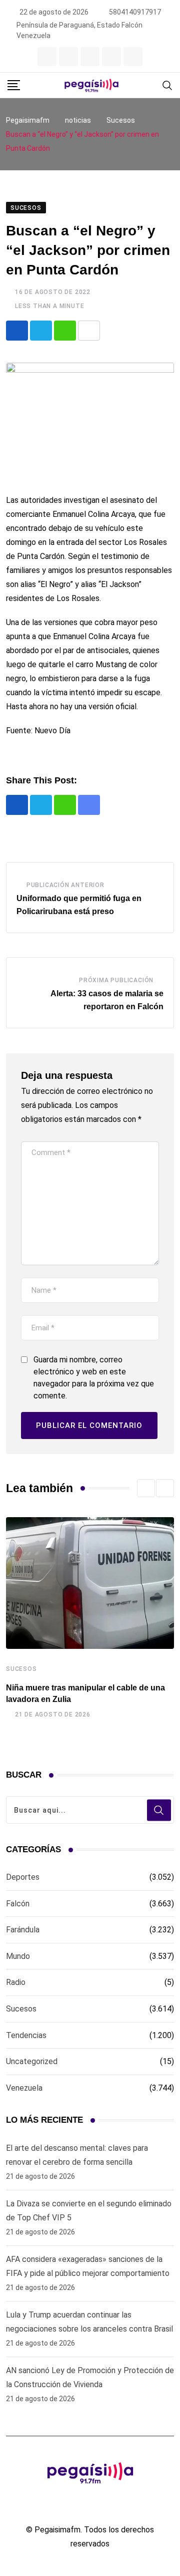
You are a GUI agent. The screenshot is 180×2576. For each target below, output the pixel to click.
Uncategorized (32, 2061)
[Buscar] (167, 85)
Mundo (18, 1956)
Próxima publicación (116, 980)
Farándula (23, 1930)
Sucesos (21, 1669)
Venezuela (24, 2088)
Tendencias (26, 2035)
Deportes (23, 1877)
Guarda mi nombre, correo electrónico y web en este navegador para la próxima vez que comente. (94, 1378)
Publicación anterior (65, 885)
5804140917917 (135, 12)
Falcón (18, 1904)
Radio (16, 1982)
